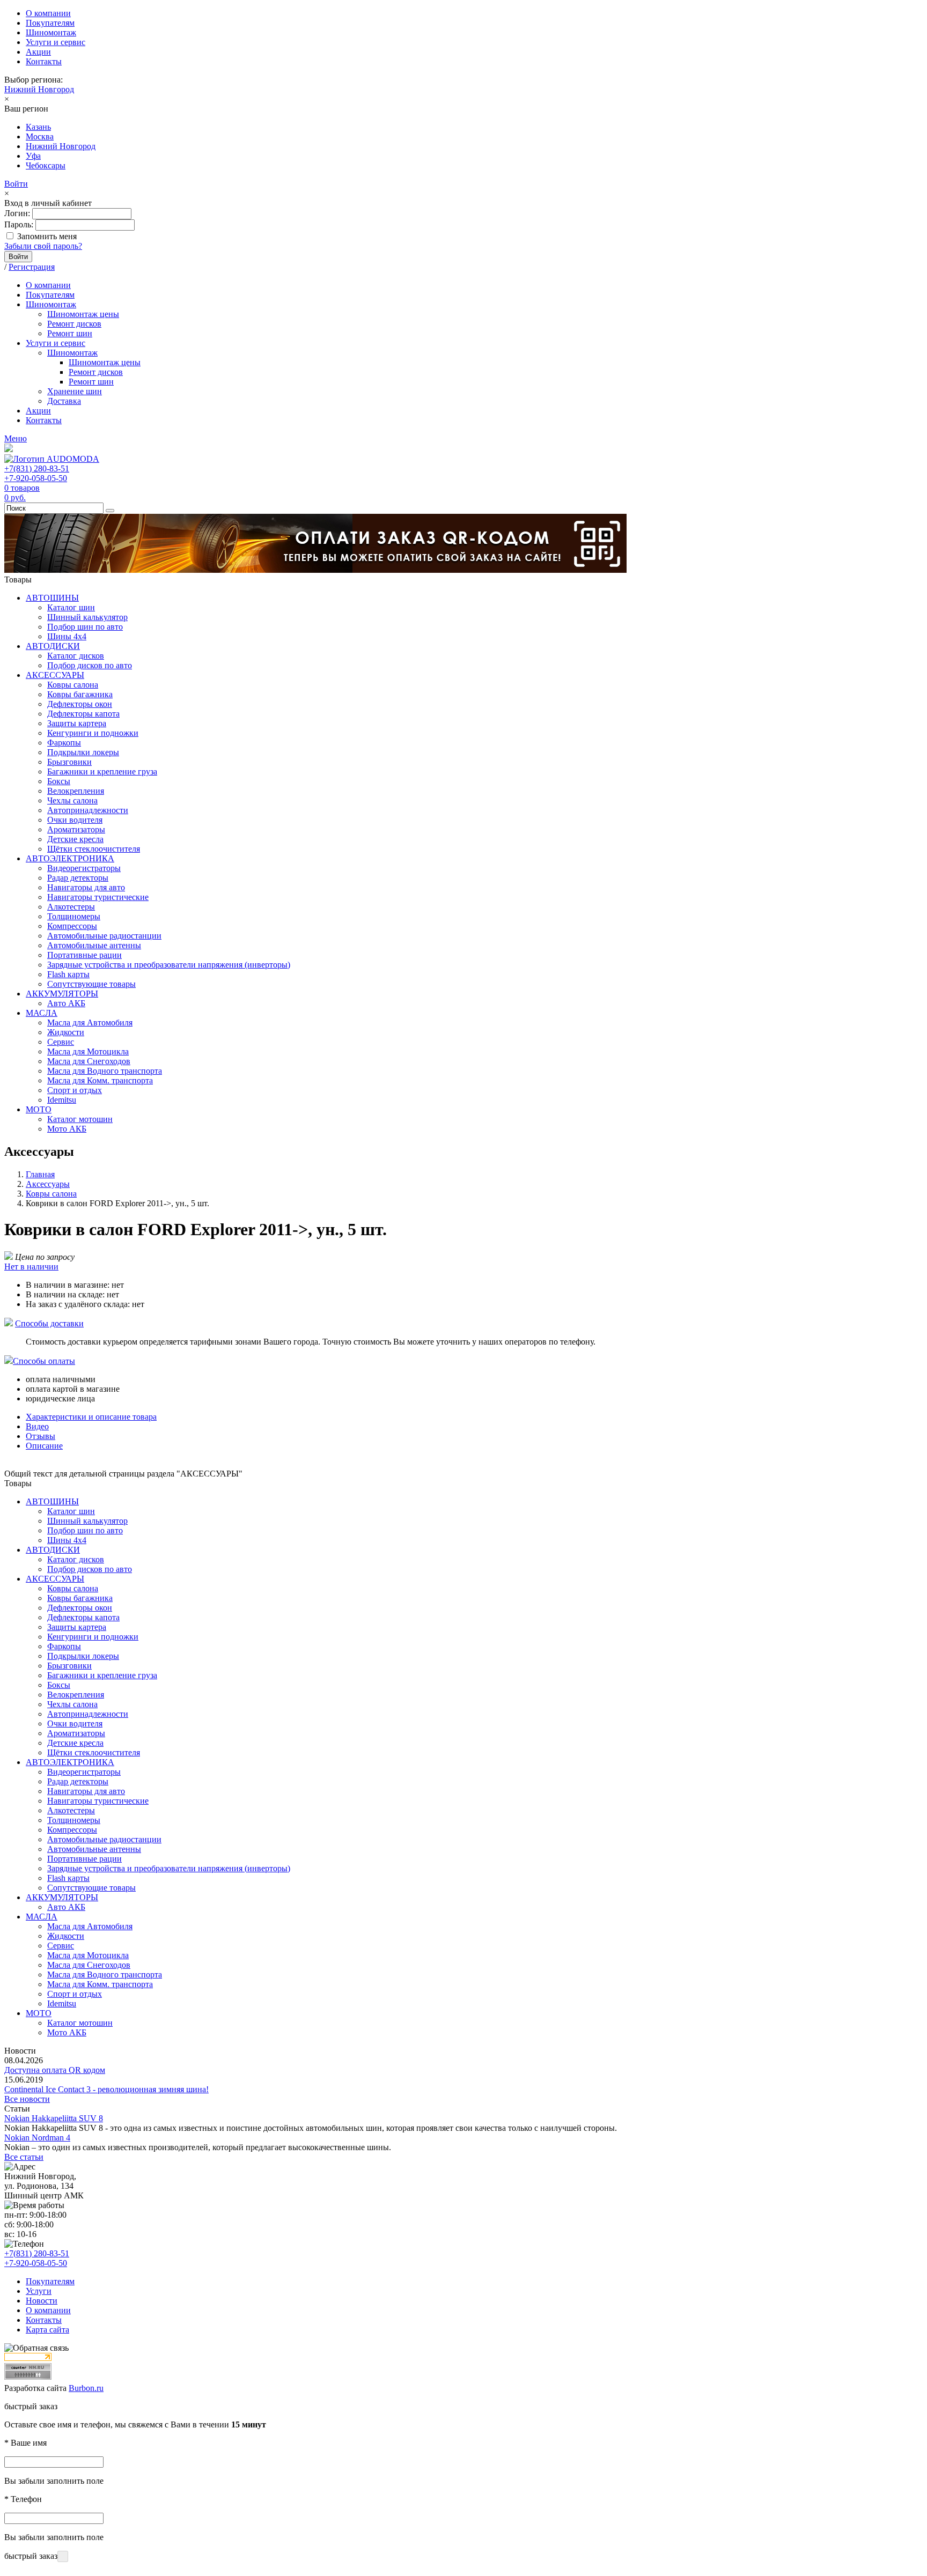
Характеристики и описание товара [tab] (91, 1417)
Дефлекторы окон (80, 704)
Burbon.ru (86, 2388)
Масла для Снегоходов (89, 1061)
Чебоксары (46, 165)
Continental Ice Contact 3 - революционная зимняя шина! (106, 2089)
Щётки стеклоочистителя (94, 849)
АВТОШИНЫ (52, 598)
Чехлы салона (72, 800)
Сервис (61, 1042)
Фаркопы (64, 743)
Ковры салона (73, 685)
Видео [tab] (37, 1426)
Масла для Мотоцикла (88, 1051)
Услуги (39, 2291)
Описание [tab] (44, 1446)
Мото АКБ (67, 1129)
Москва (40, 136)
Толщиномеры (74, 916)
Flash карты (68, 974)
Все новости (27, 2099)
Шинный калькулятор (87, 617)
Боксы (59, 781)
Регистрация (32, 267)
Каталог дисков (76, 656)
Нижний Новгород (39, 89)
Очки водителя (75, 820)
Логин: (17, 213)
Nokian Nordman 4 (37, 2138)
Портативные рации (84, 955)
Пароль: (19, 224)
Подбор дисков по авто (90, 665)
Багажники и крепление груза (102, 772)
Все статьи (24, 2157)
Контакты (44, 61)
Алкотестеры (71, 907)
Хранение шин (75, 391)
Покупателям (50, 23)
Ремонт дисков (74, 324)
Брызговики (69, 762)
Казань (38, 127)
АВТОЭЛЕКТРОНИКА (70, 858)
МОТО (39, 1109)
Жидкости (66, 1032)
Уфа (33, 156)
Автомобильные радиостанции (104, 936)
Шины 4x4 (67, 636)
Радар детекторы (78, 878)
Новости (42, 2301)
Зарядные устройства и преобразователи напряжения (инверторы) (169, 965)
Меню (16, 438)
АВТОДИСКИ (53, 646)
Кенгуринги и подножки (93, 733)
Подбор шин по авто (85, 627)
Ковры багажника (80, 694)
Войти (16, 184)
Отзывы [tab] (41, 1436)
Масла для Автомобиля (90, 1023)
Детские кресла (75, 839)
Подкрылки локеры (83, 752)
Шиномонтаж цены (83, 314)
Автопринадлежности (88, 810)
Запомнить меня (47, 236)
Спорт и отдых (75, 1090)
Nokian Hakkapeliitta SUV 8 (54, 2118)
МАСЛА (42, 1013)
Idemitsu (62, 1100)
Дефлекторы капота (83, 714)
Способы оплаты (44, 1361)
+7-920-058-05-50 (36, 478)
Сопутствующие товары (91, 984)
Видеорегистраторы (84, 868)
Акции (38, 52)
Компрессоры (72, 926)
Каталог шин (71, 607)
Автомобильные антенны (94, 945)
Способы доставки (49, 1323)
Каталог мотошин (80, 1119)
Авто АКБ (66, 1003)
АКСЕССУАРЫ (55, 675)
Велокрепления (76, 791)
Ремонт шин (70, 333)
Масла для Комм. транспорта (100, 1080)
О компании (48, 13)
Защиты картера (77, 723)
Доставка (64, 401)
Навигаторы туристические (98, 897)
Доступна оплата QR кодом (55, 2070)
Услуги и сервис (56, 42)
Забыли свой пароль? (43, 246)
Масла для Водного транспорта (105, 1071)
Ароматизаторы (76, 829)
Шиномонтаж (51, 32)
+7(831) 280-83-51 (37, 468)
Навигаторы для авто (86, 887)
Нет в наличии (31, 1267)
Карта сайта (47, 2330)
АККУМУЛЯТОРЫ (62, 994)
